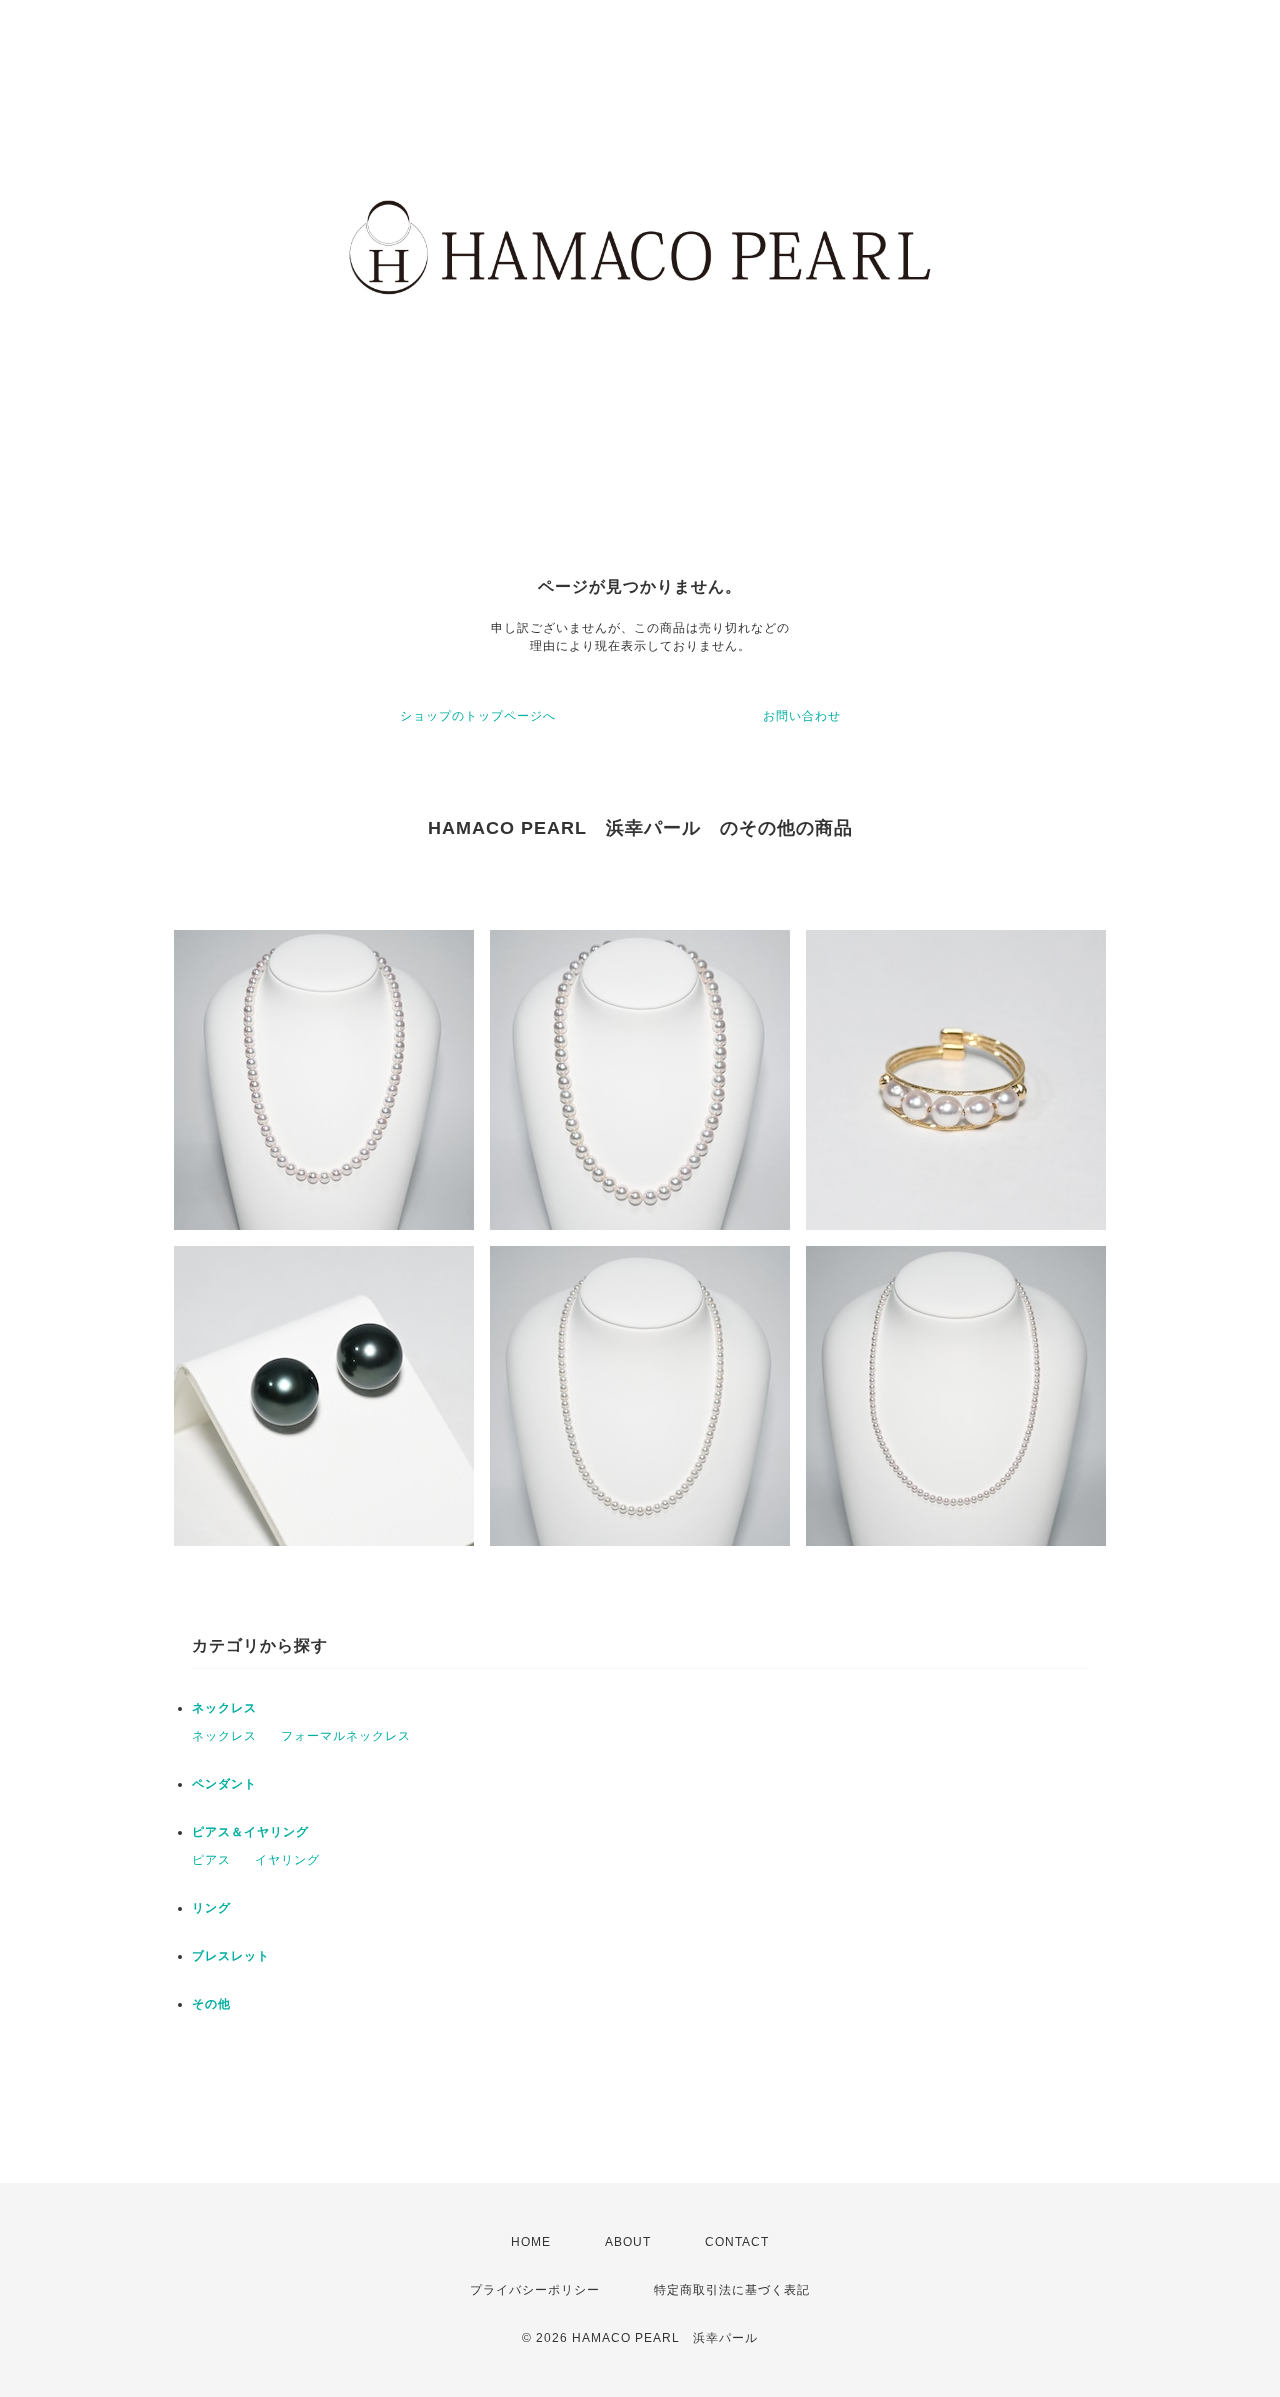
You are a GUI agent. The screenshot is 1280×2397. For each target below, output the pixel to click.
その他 (211, 2004)
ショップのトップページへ (478, 716)
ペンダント (224, 1784)
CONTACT (737, 2242)
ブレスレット (231, 1956)
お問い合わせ (802, 716)
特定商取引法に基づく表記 (732, 2290)
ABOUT (628, 2242)
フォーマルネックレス (346, 1736)
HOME (531, 2242)
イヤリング (287, 1860)
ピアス (211, 1860)
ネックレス (224, 1708)
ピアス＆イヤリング (250, 1832)
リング (211, 1908)
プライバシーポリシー (535, 2290)
